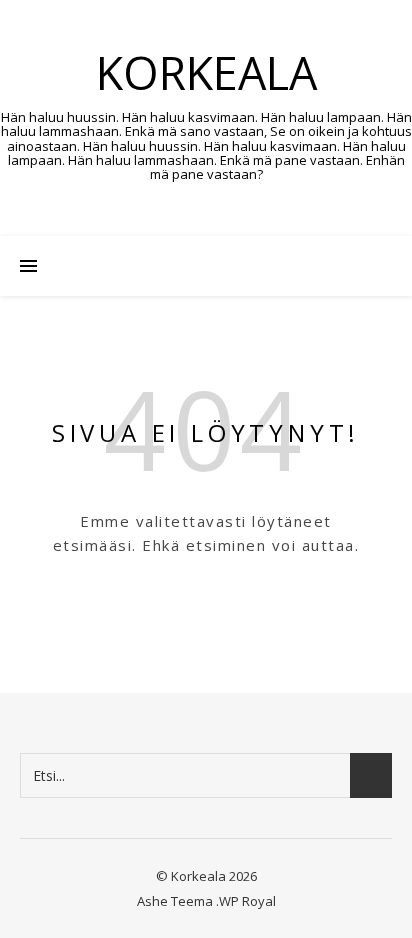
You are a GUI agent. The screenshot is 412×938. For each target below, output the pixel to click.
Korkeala (206, 72)
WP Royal (247, 901)
